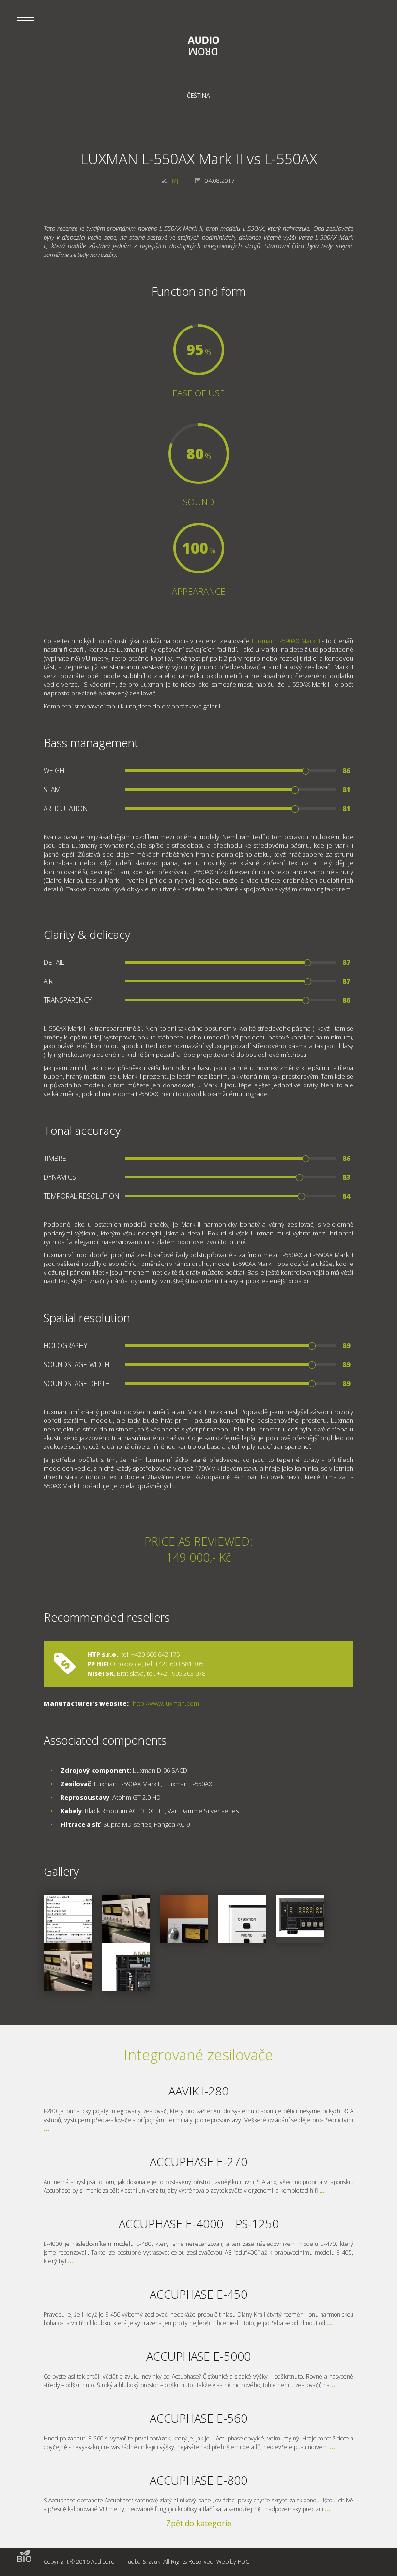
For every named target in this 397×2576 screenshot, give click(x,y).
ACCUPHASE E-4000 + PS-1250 (199, 2223)
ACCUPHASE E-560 (198, 2418)
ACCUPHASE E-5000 (198, 2356)
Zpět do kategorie (199, 2523)
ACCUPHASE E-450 (198, 2294)
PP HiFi (98, 1664)
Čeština (198, 96)
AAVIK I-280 (198, 2091)
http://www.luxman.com (166, 1703)
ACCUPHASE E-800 (198, 2480)
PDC (244, 2562)
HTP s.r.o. (103, 1654)
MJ (175, 181)
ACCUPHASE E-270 (198, 2162)
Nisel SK (100, 1673)
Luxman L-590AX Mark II (286, 641)
